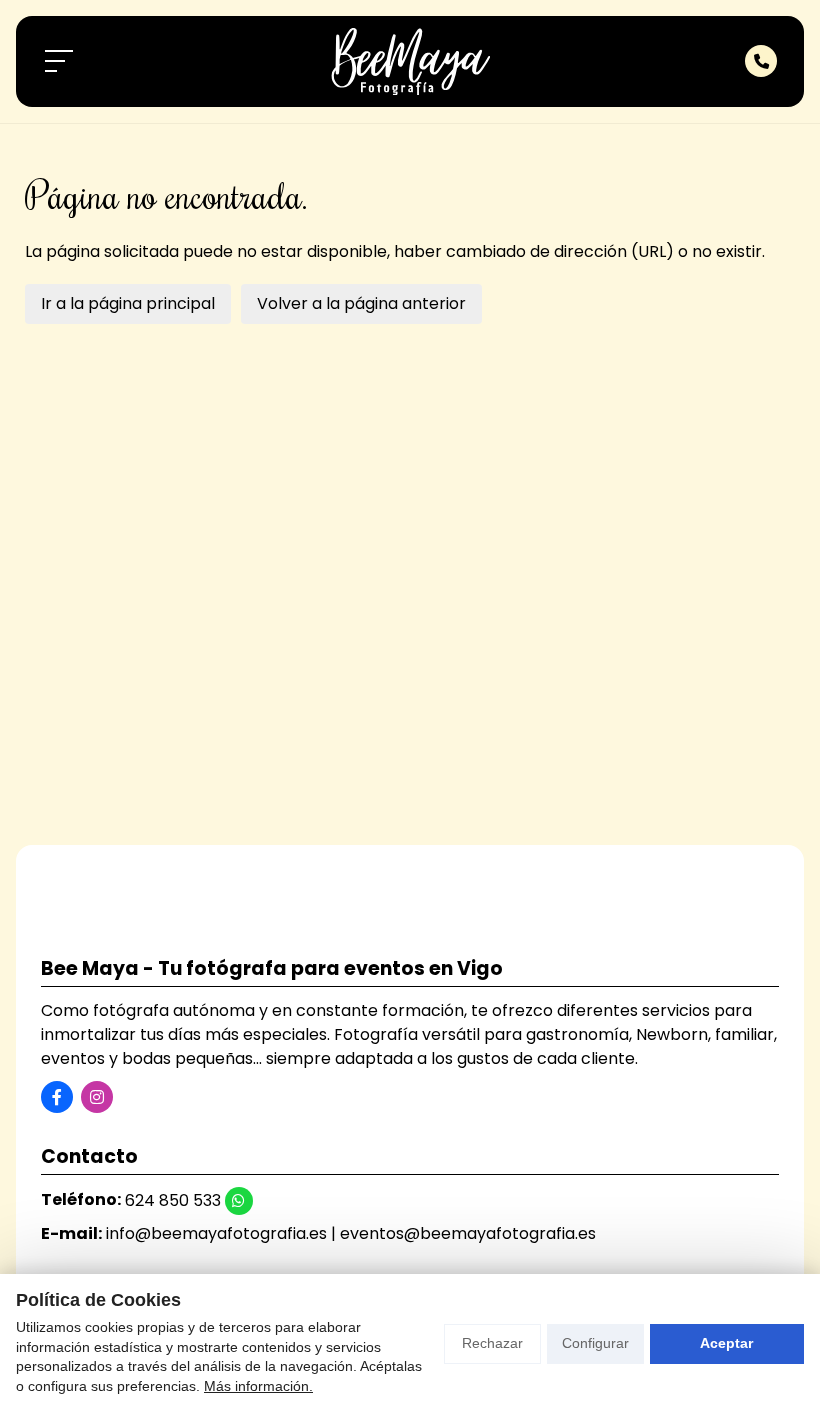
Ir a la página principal (128, 303)
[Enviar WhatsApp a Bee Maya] (239, 1201)
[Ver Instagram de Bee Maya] (97, 1097)
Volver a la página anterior (361, 303)
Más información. (258, 1386)
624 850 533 (173, 1200)
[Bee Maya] (410, 61)
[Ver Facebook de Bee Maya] (57, 1097)
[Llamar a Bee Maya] (761, 61)
